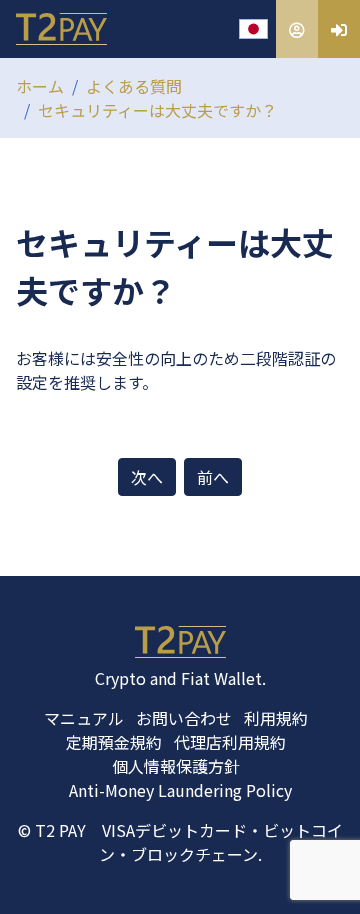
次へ (147, 477)
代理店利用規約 (230, 742)
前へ (213, 477)
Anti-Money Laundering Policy (180, 790)
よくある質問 (134, 86)
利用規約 (276, 718)
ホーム (40, 86)
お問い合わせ (184, 718)
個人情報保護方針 (176, 766)
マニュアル (84, 718)
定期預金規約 (114, 742)
